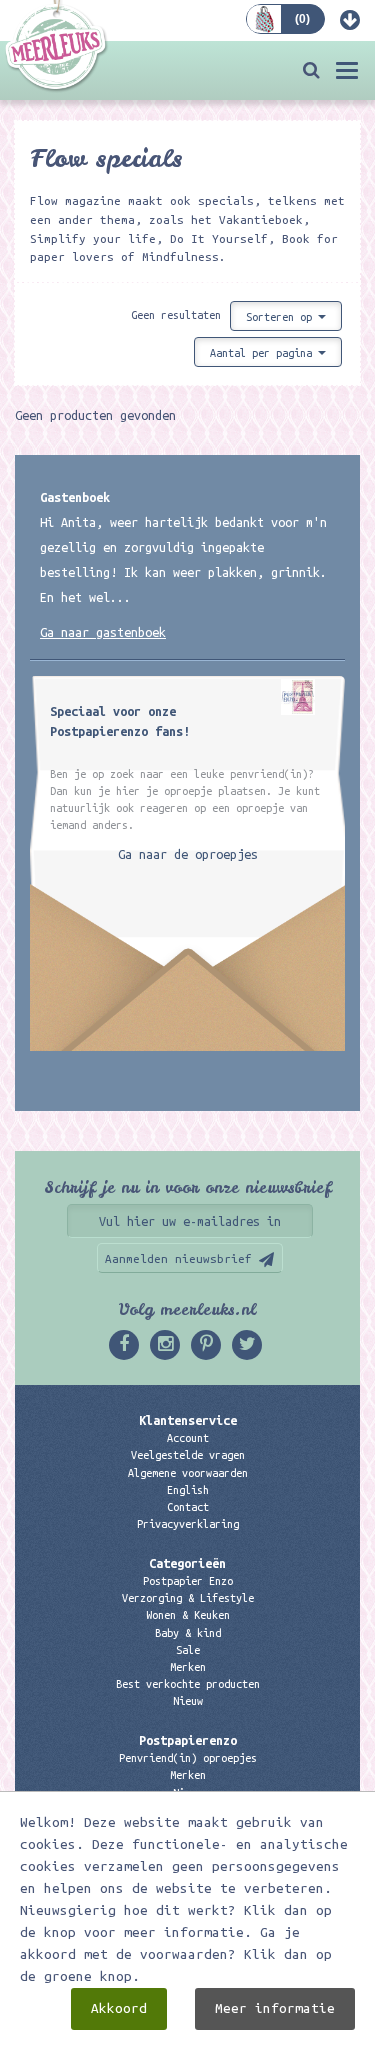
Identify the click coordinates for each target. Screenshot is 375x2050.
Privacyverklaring (188, 1524)
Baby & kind (188, 1633)
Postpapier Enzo (188, 1581)
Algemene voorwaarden (188, 1473)
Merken (188, 1667)
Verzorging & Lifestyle (188, 1598)
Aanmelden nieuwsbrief (178, 1258)
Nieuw (188, 1701)
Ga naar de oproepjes (188, 854)
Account (188, 1438)
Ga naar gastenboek (103, 632)
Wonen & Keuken (188, 1615)
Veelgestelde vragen (188, 1455)
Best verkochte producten (188, 1684)
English (188, 1490)
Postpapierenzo (188, 1740)
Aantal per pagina (264, 353)
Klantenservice (188, 1420)
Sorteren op (282, 317)
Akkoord (119, 2008)
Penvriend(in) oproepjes (188, 1758)
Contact (188, 1507)
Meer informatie (275, 2008)
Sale (188, 1650)
